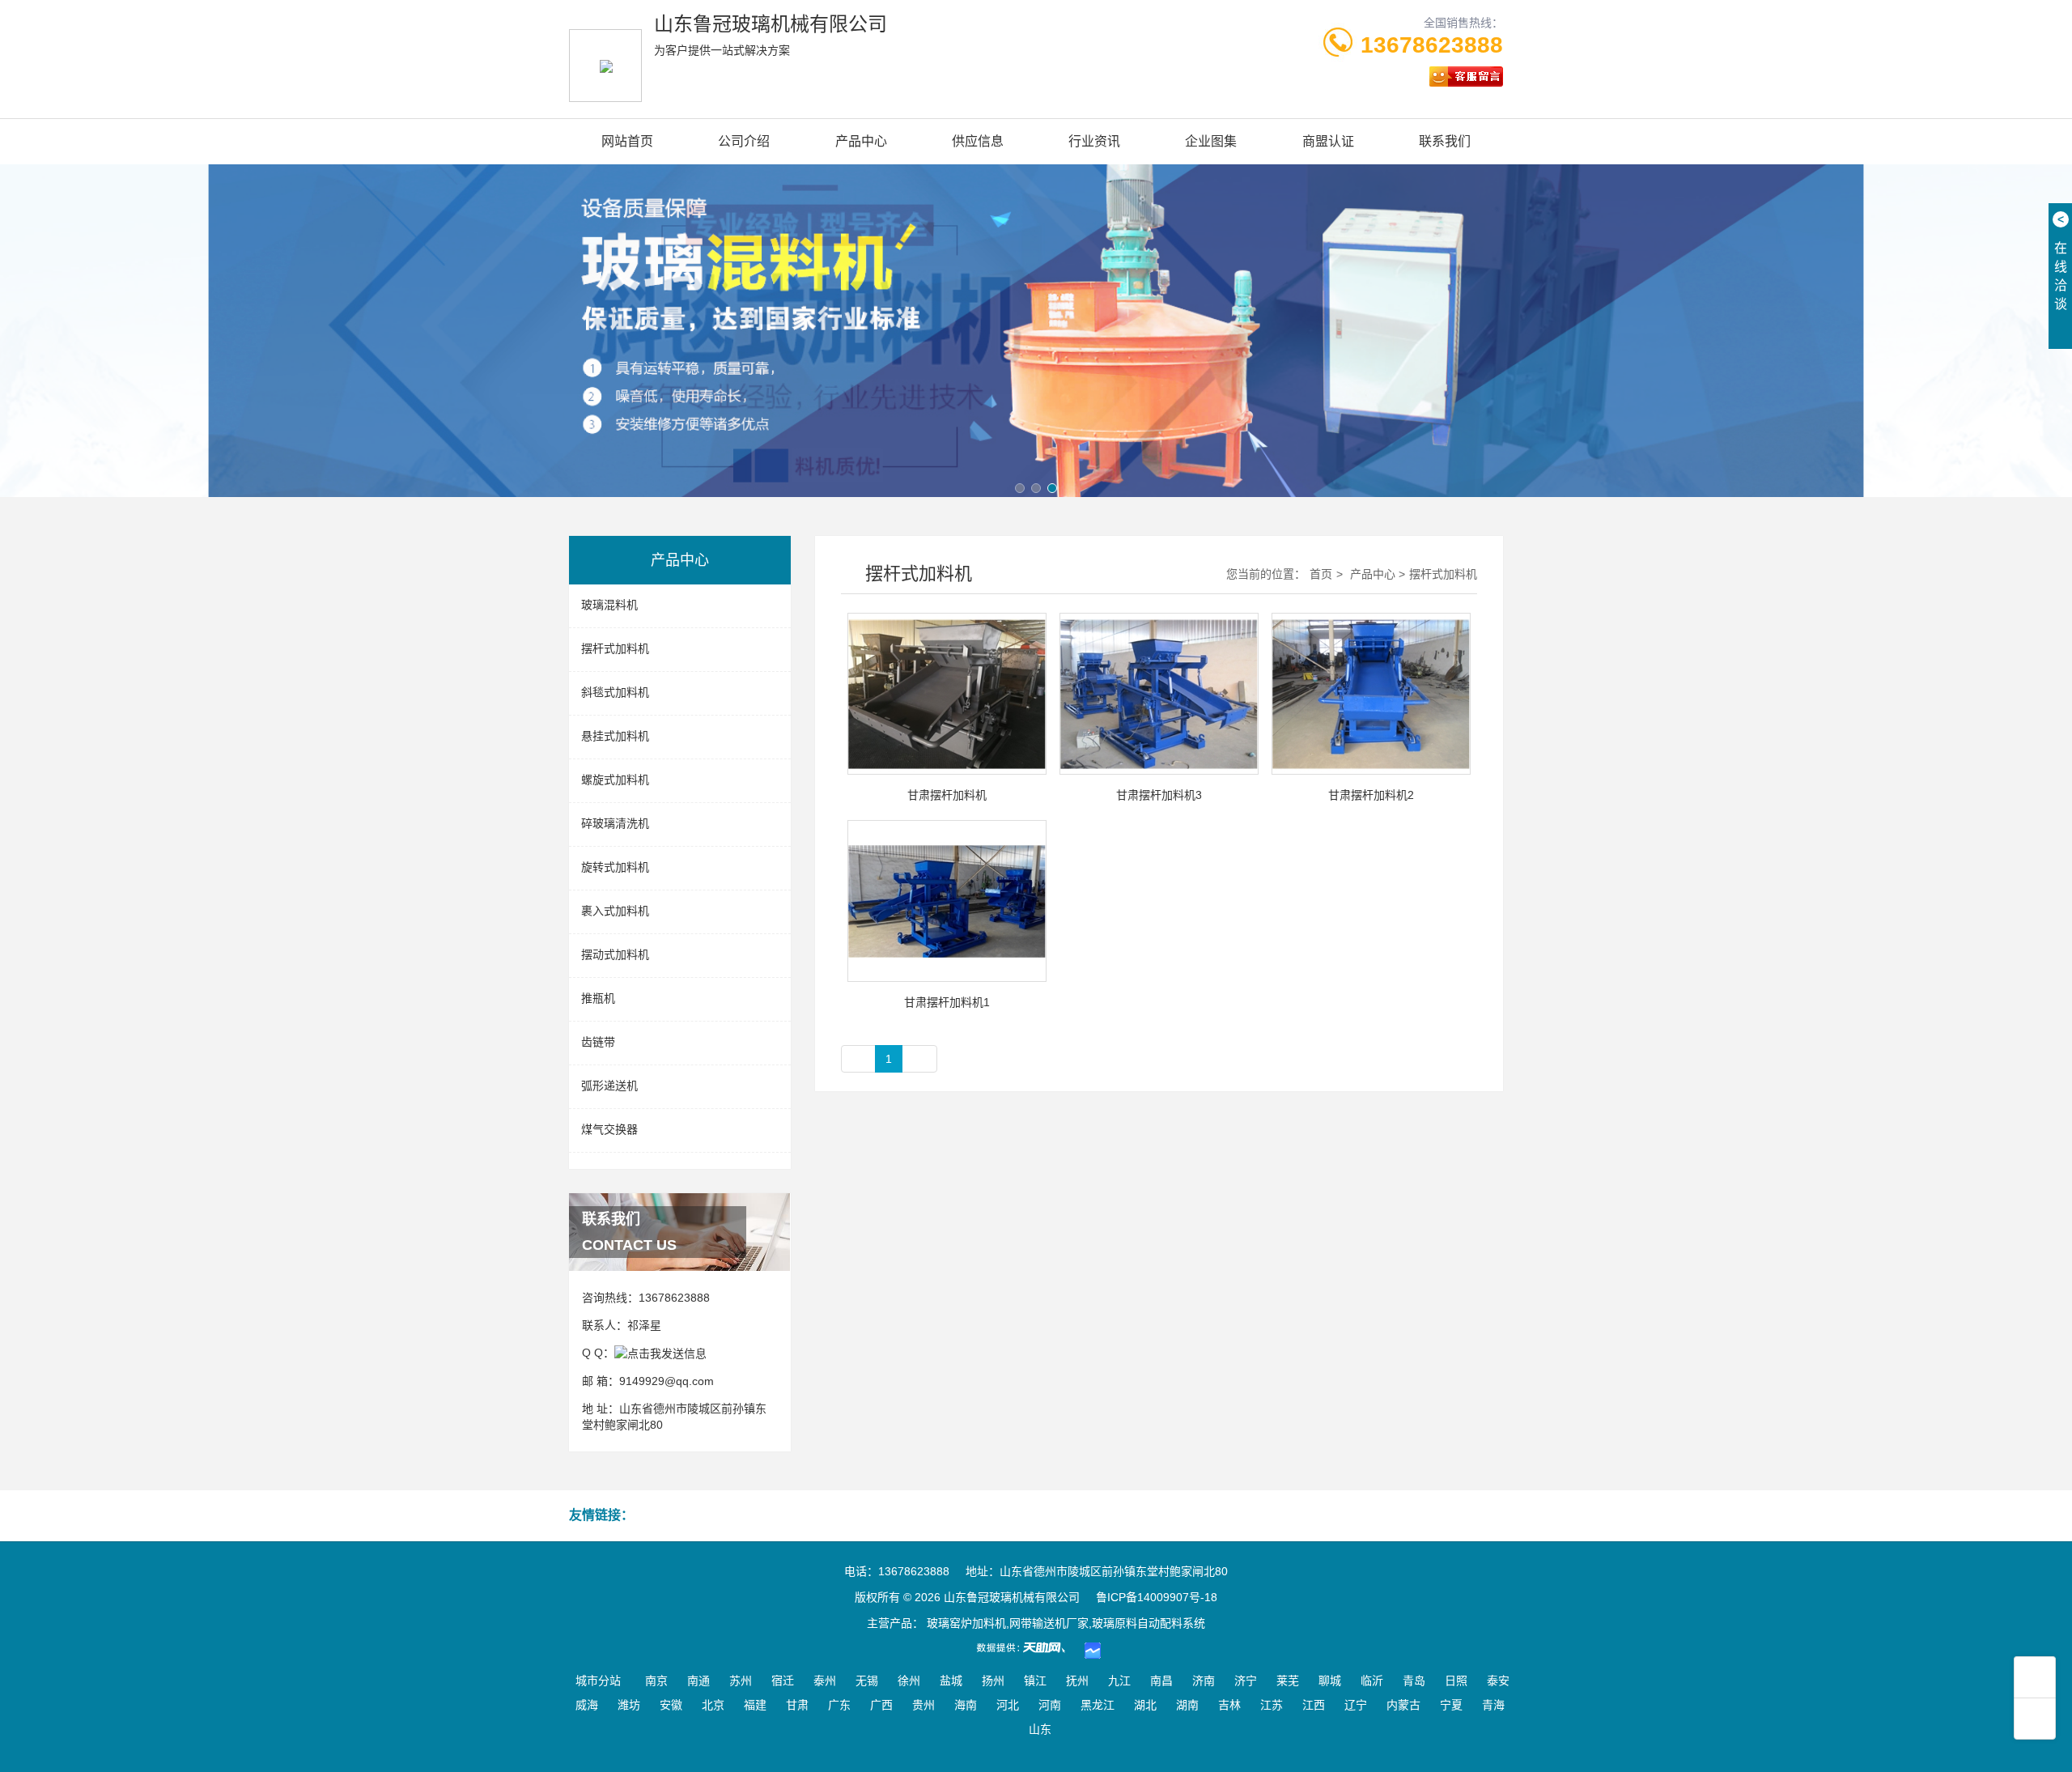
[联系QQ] (660, 1353)
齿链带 (598, 1042)
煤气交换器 (609, 1129)
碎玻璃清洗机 (615, 823)
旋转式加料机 (615, 867)
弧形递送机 (609, 1086)
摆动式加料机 (615, 954)
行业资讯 (1094, 141)
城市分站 (598, 1681)
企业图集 (1211, 141)
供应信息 (978, 141)
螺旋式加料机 (615, 780)
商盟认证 (1328, 141)
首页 (1321, 574)
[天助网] (1026, 1647)
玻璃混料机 (609, 605)
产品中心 (861, 141)
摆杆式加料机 (615, 648)
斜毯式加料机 (615, 692)
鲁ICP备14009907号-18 (1157, 1597)
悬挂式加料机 (615, 736)
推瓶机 (598, 998)
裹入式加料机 (615, 911)
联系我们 (1445, 141)
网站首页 (627, 141)
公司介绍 (744, 141)
